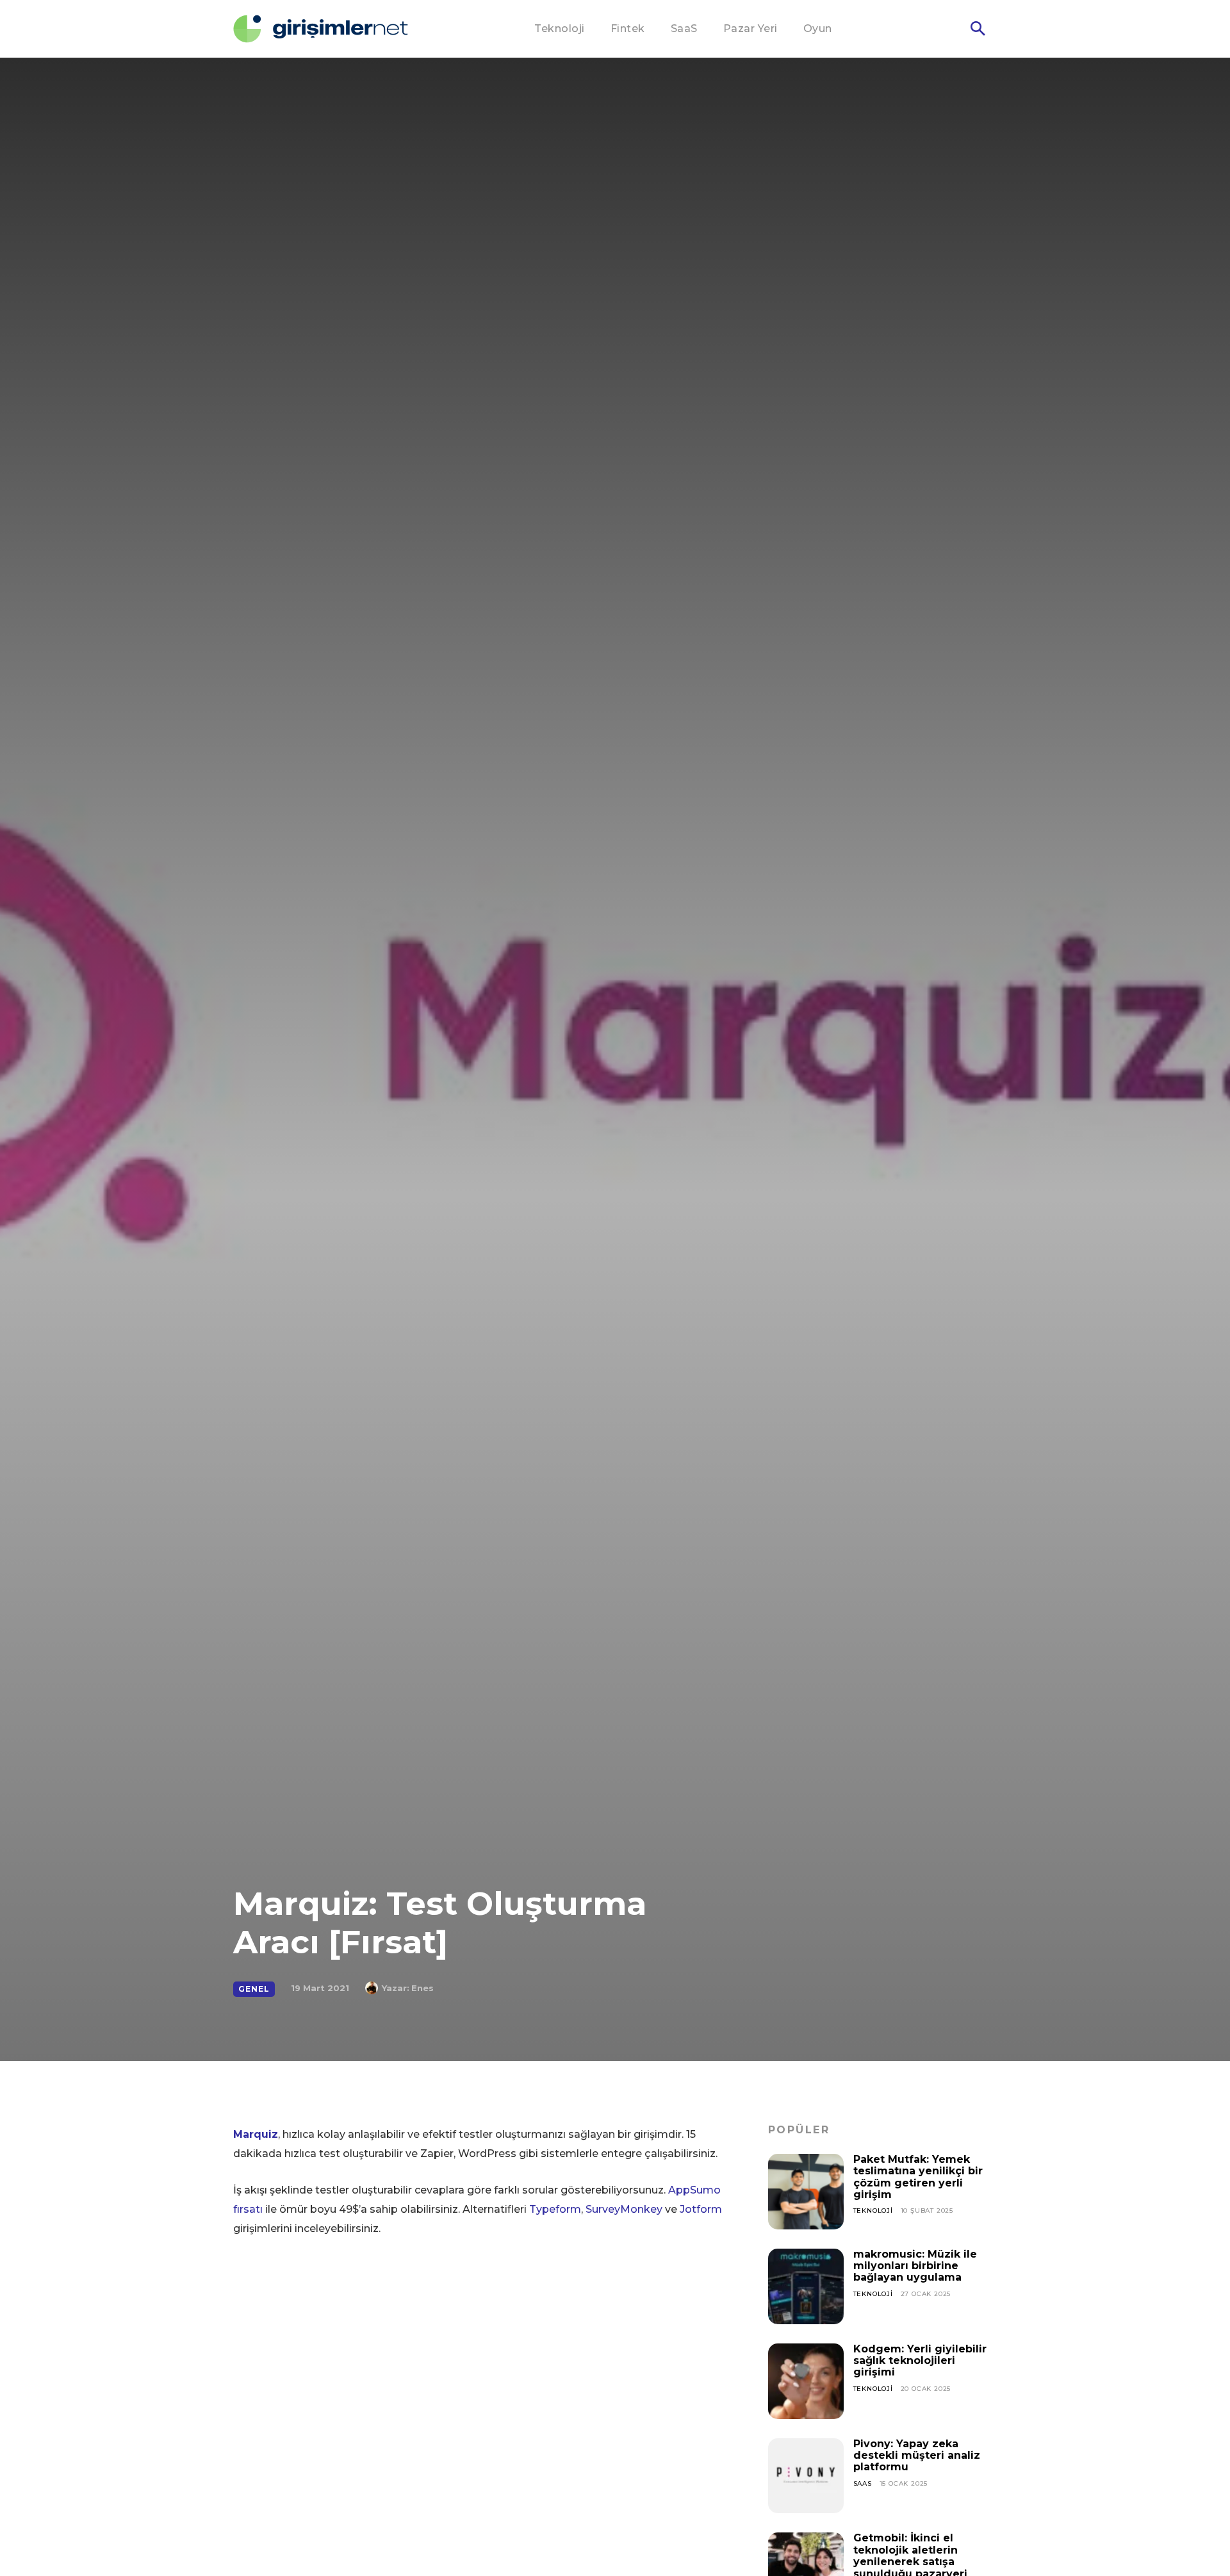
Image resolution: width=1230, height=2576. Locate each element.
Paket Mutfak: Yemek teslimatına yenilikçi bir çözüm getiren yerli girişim (918, 2177)
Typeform (555, 2209)
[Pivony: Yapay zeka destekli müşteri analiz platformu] (806, 2476)
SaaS (863, 2483)
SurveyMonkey (624, 2209)
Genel (254, 1989)
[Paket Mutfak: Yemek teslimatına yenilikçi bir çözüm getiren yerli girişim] (806, 2192)
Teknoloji (873, 2211)
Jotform (701, 2209)
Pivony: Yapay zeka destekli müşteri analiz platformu (917, 2456)
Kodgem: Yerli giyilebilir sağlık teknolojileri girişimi (920, 2361)
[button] (978, 29)
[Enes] (373, 1988)
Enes (422, 1988)
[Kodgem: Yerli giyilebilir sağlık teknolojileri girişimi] (806, 2381)
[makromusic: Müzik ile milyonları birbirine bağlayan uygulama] (806, 2286)
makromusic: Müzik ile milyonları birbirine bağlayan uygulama (915, 2266)
